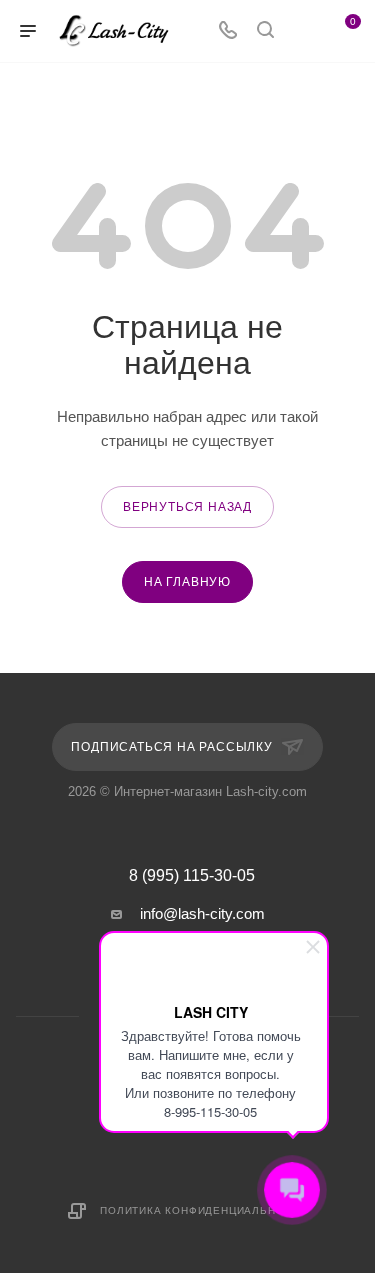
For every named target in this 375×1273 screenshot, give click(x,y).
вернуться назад (187, 507)
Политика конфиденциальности (203, 1210)
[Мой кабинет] (303, 31)
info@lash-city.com (202, 913)
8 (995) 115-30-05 (192, 876)
